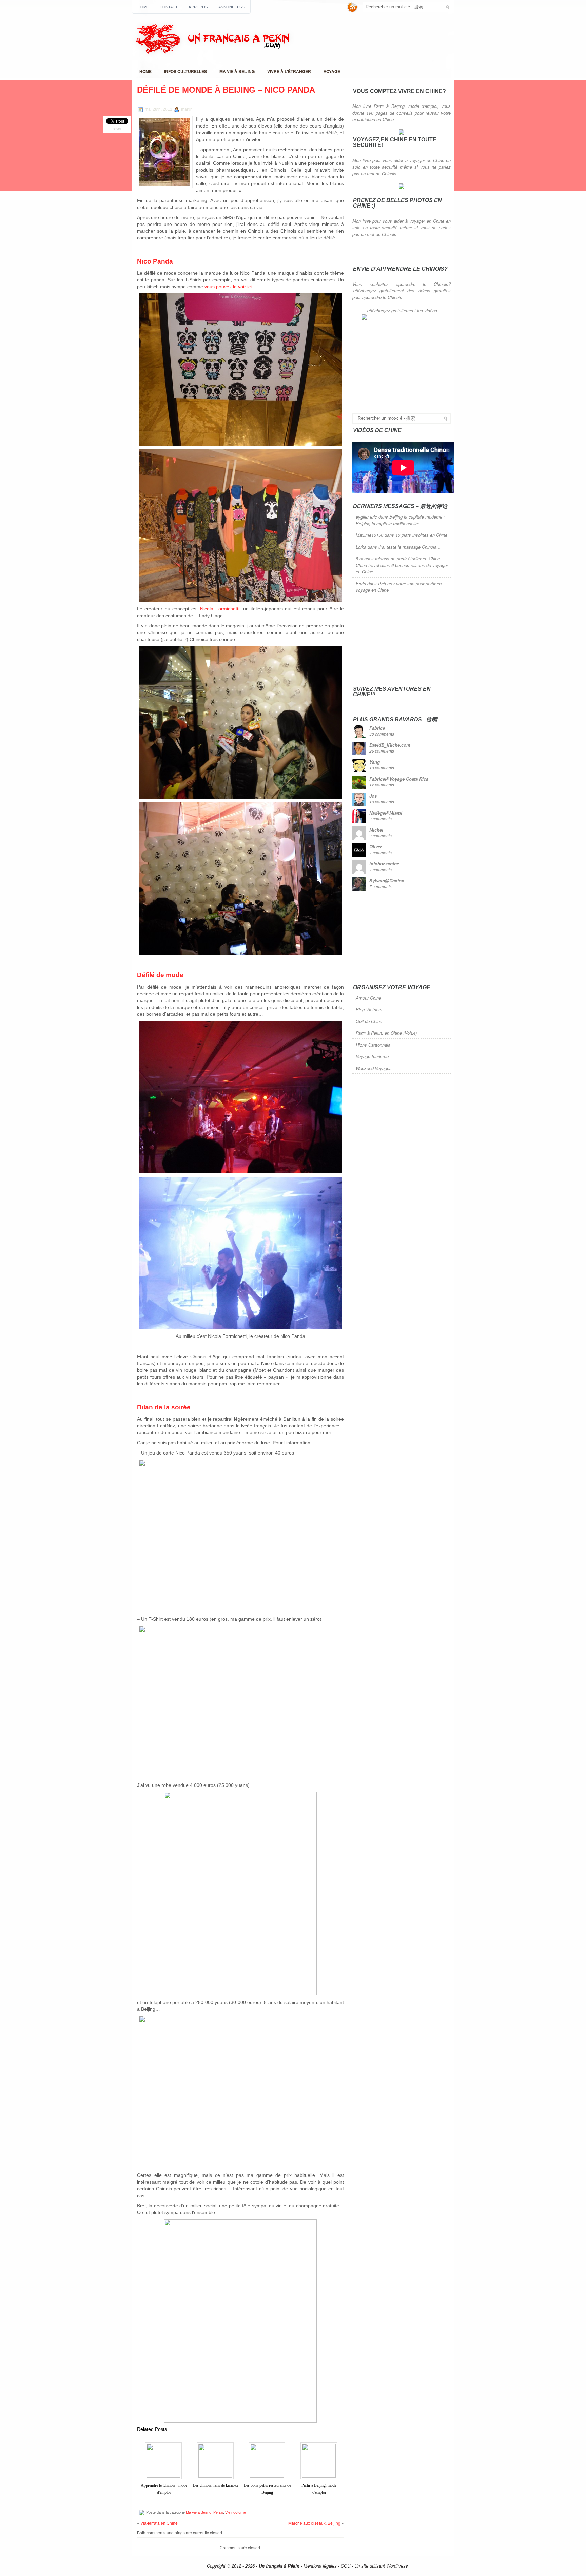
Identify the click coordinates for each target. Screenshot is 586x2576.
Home (143, 7)
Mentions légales (320, 2566)
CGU (346, 2566)
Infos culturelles (185, 71)
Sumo (117, 129)
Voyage (332, 71)
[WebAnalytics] (193, 2566)
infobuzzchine (384, 864)
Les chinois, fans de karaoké (216, 2485)
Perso (218, 2512)
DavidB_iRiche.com (390, 745)
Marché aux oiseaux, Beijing (314, 2523)
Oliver (376, 847)
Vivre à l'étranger (289, 71)
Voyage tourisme (372, 1056)
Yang (375, 762)
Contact (169, 7)
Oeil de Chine (369, 1021)
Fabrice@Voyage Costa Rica (399, 779)
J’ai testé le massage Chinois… (410, 547)
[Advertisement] (403, 640)
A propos (198, 7)
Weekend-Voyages (374, 1068)
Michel (376, 830)
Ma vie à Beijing (237, 71)
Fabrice (377, 728)
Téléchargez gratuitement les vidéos (402, 310)
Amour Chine (368, 998)
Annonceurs (232, 7)
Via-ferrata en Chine (159, 2523)
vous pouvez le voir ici (228, 287)
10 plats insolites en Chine (421, 535)
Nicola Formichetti (220, 609)
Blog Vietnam (369, 1009)
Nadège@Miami (386, 813)
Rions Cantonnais (373, 1045)
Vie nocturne (236, 2512)
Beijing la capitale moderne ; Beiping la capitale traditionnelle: (400, 520)
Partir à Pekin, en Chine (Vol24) (386, 1033)
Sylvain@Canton (387, 881)
